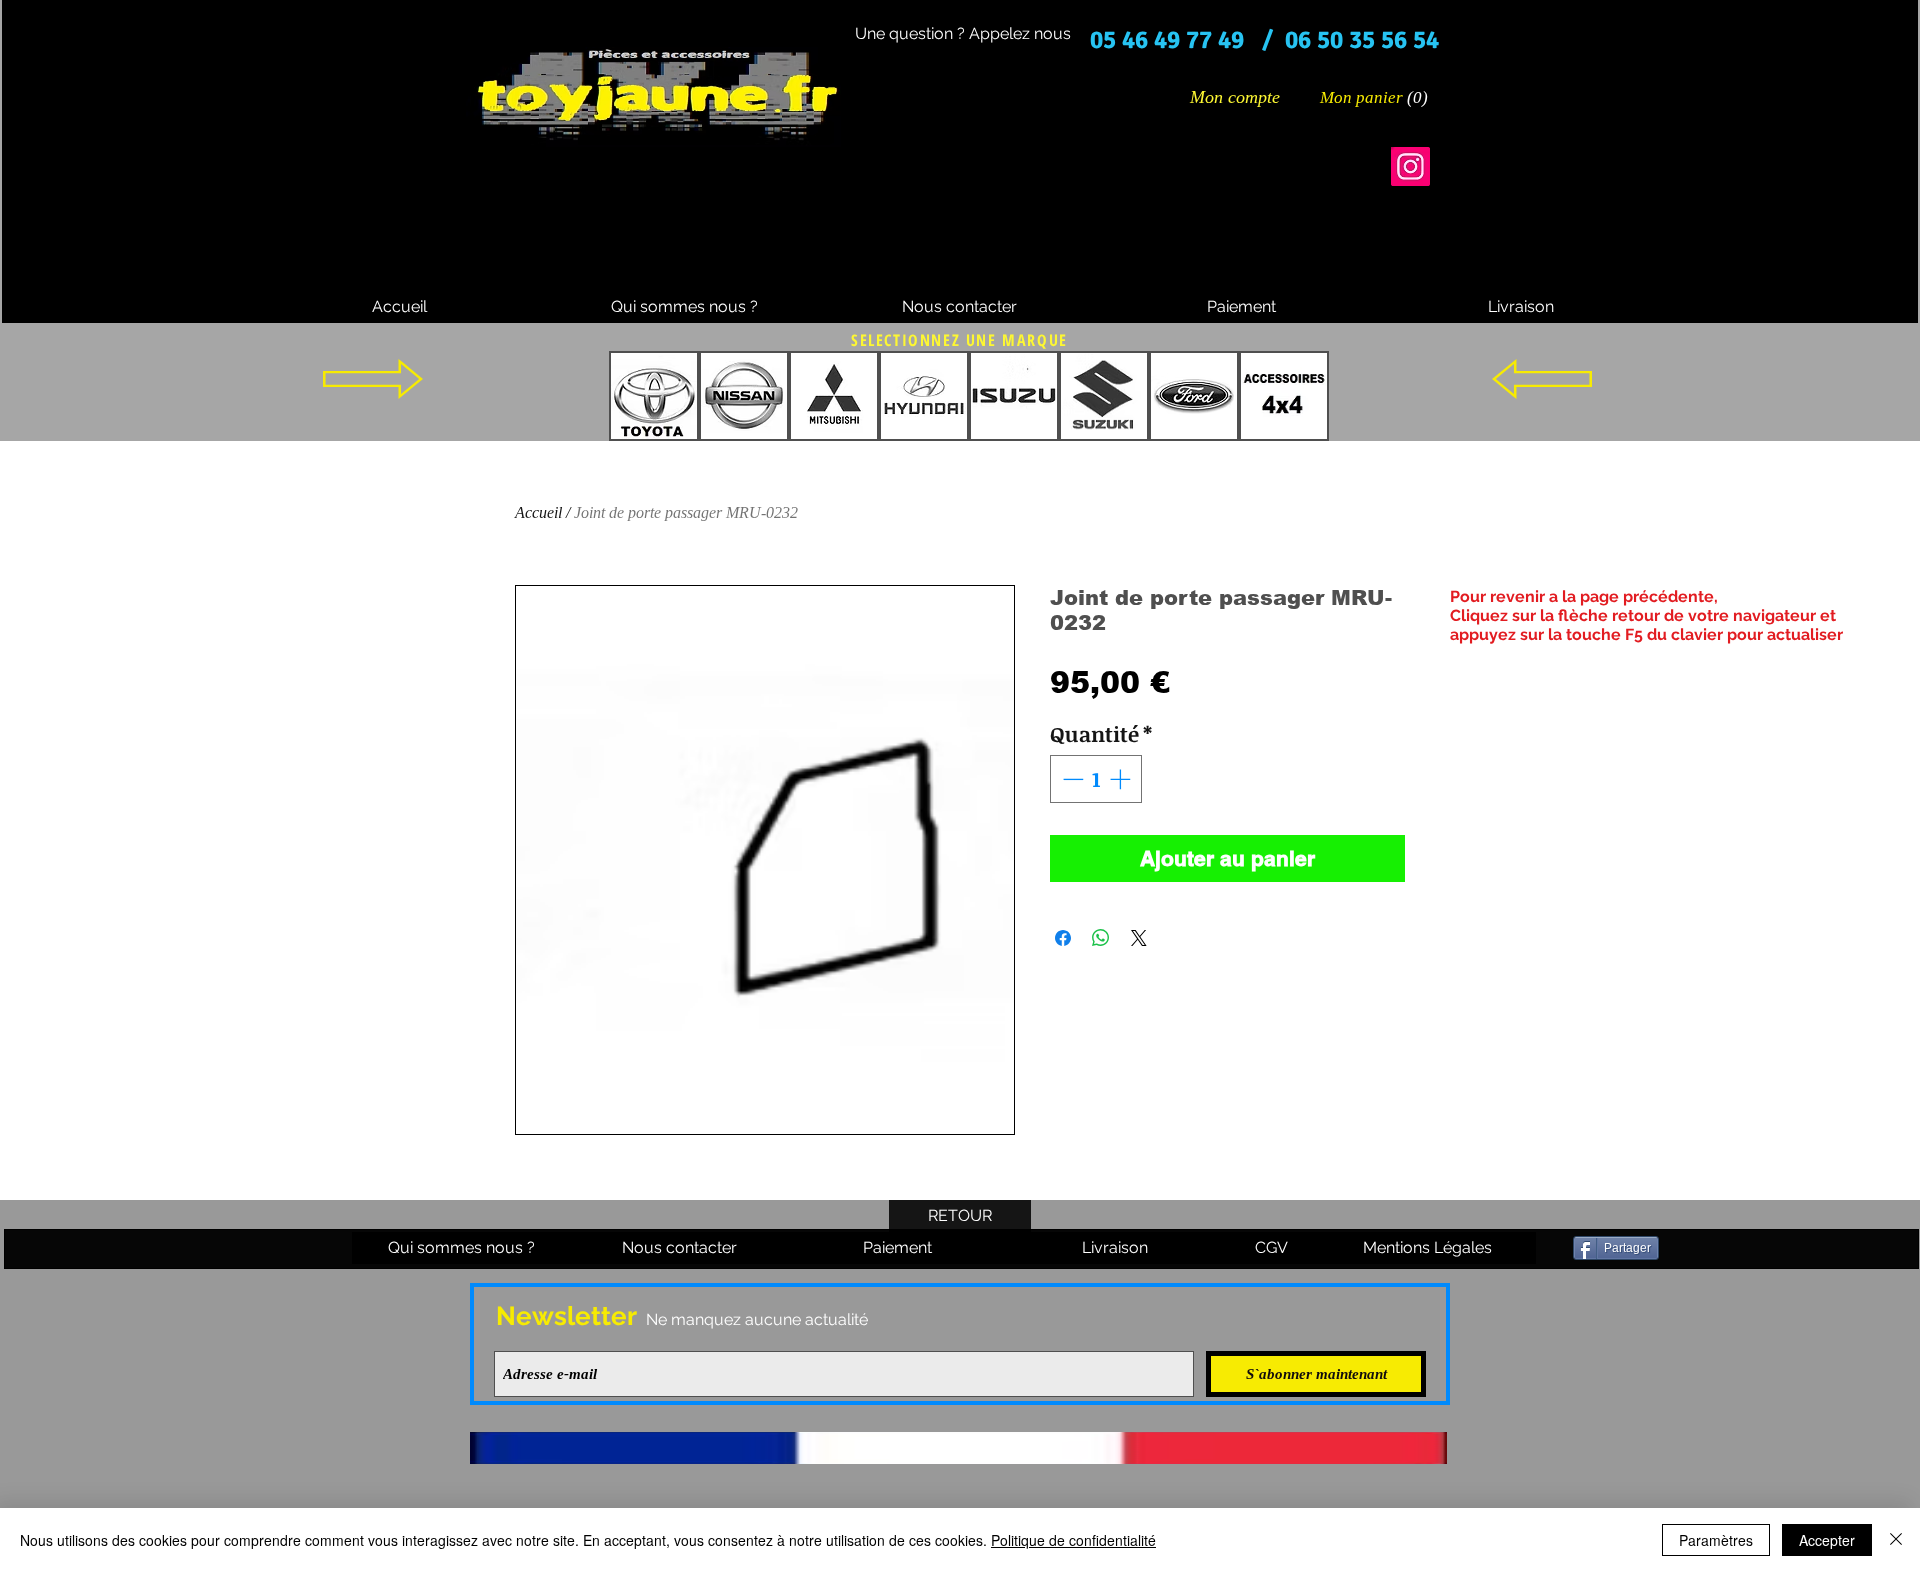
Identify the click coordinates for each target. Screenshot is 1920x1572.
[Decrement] (1071, 779)
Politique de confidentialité (1073, 1540)
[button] (1375, 97)
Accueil (538, 512)
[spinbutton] (1096, 779)
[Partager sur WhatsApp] (1101, 938)
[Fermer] (1896, 1540)
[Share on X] (1139, 938)
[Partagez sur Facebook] (1063, 938)
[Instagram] (1410, 166)
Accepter (1827, 1540)
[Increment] (1122, 779)
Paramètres (1716, 1540)
